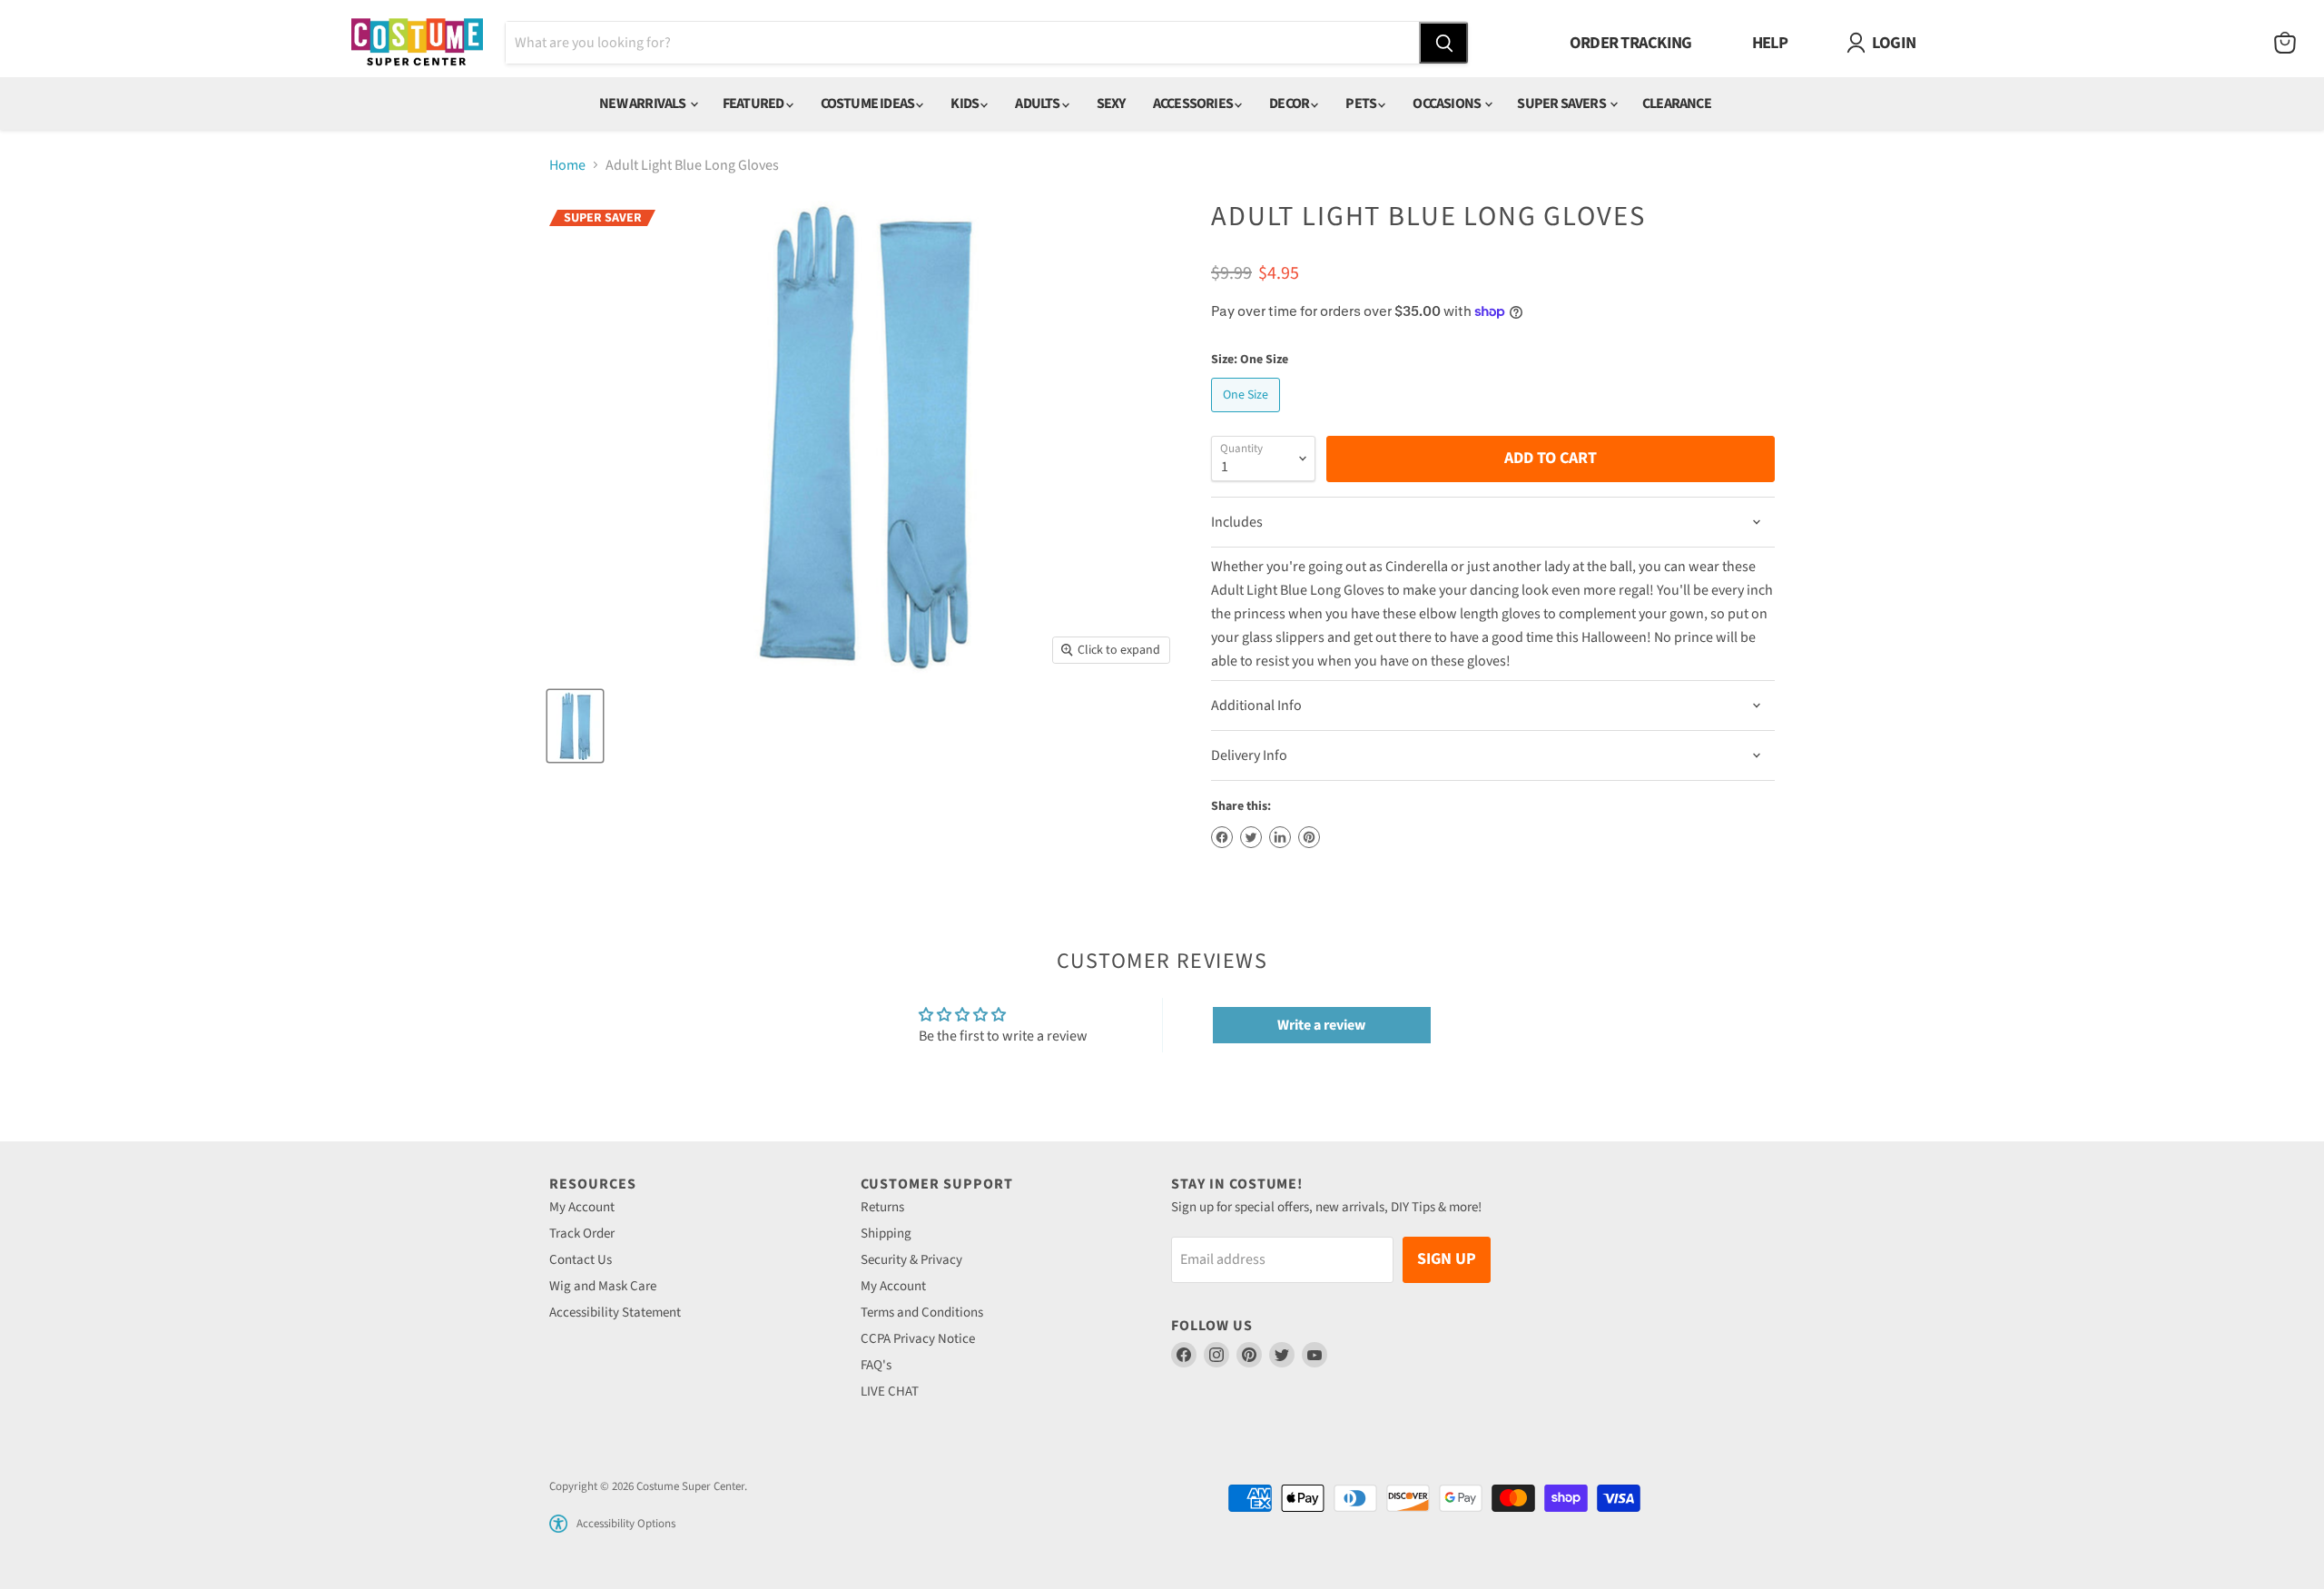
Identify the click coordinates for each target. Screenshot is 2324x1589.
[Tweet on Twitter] (1251, 837)
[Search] (1443, 43)
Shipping (886, 1234)
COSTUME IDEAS (869, 104)
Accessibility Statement (615, 1313)
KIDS (965, 104)
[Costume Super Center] (417, 43)
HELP (1770, 43)
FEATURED (754, 104)
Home (567, 165)
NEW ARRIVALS (644, 104)
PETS (1362, 104)
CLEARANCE (1677, 104)
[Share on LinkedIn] (1280, 837)
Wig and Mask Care (603, 1286)
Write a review (1321, 1025)
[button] (558, 1524)
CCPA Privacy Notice (918, 1339)
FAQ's (876, 1365)
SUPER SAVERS (1562, 104)
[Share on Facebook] (1222, 837)
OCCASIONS (1448, 104)
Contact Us (581, 1260)
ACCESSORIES (1194, 104)
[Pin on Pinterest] (1309, 837)
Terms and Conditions (922, 1313)
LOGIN (1894, 43)
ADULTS (1038, 104)
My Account (582, 1207)
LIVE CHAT (890, 1392)
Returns (882, 1207)
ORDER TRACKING (1631, 43)
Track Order (582, 1234)
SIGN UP (1447, 1259)
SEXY (1111, 104)
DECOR (1290, 104)
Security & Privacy (911, 1260)
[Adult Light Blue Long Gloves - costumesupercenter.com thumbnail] (575, 726)
